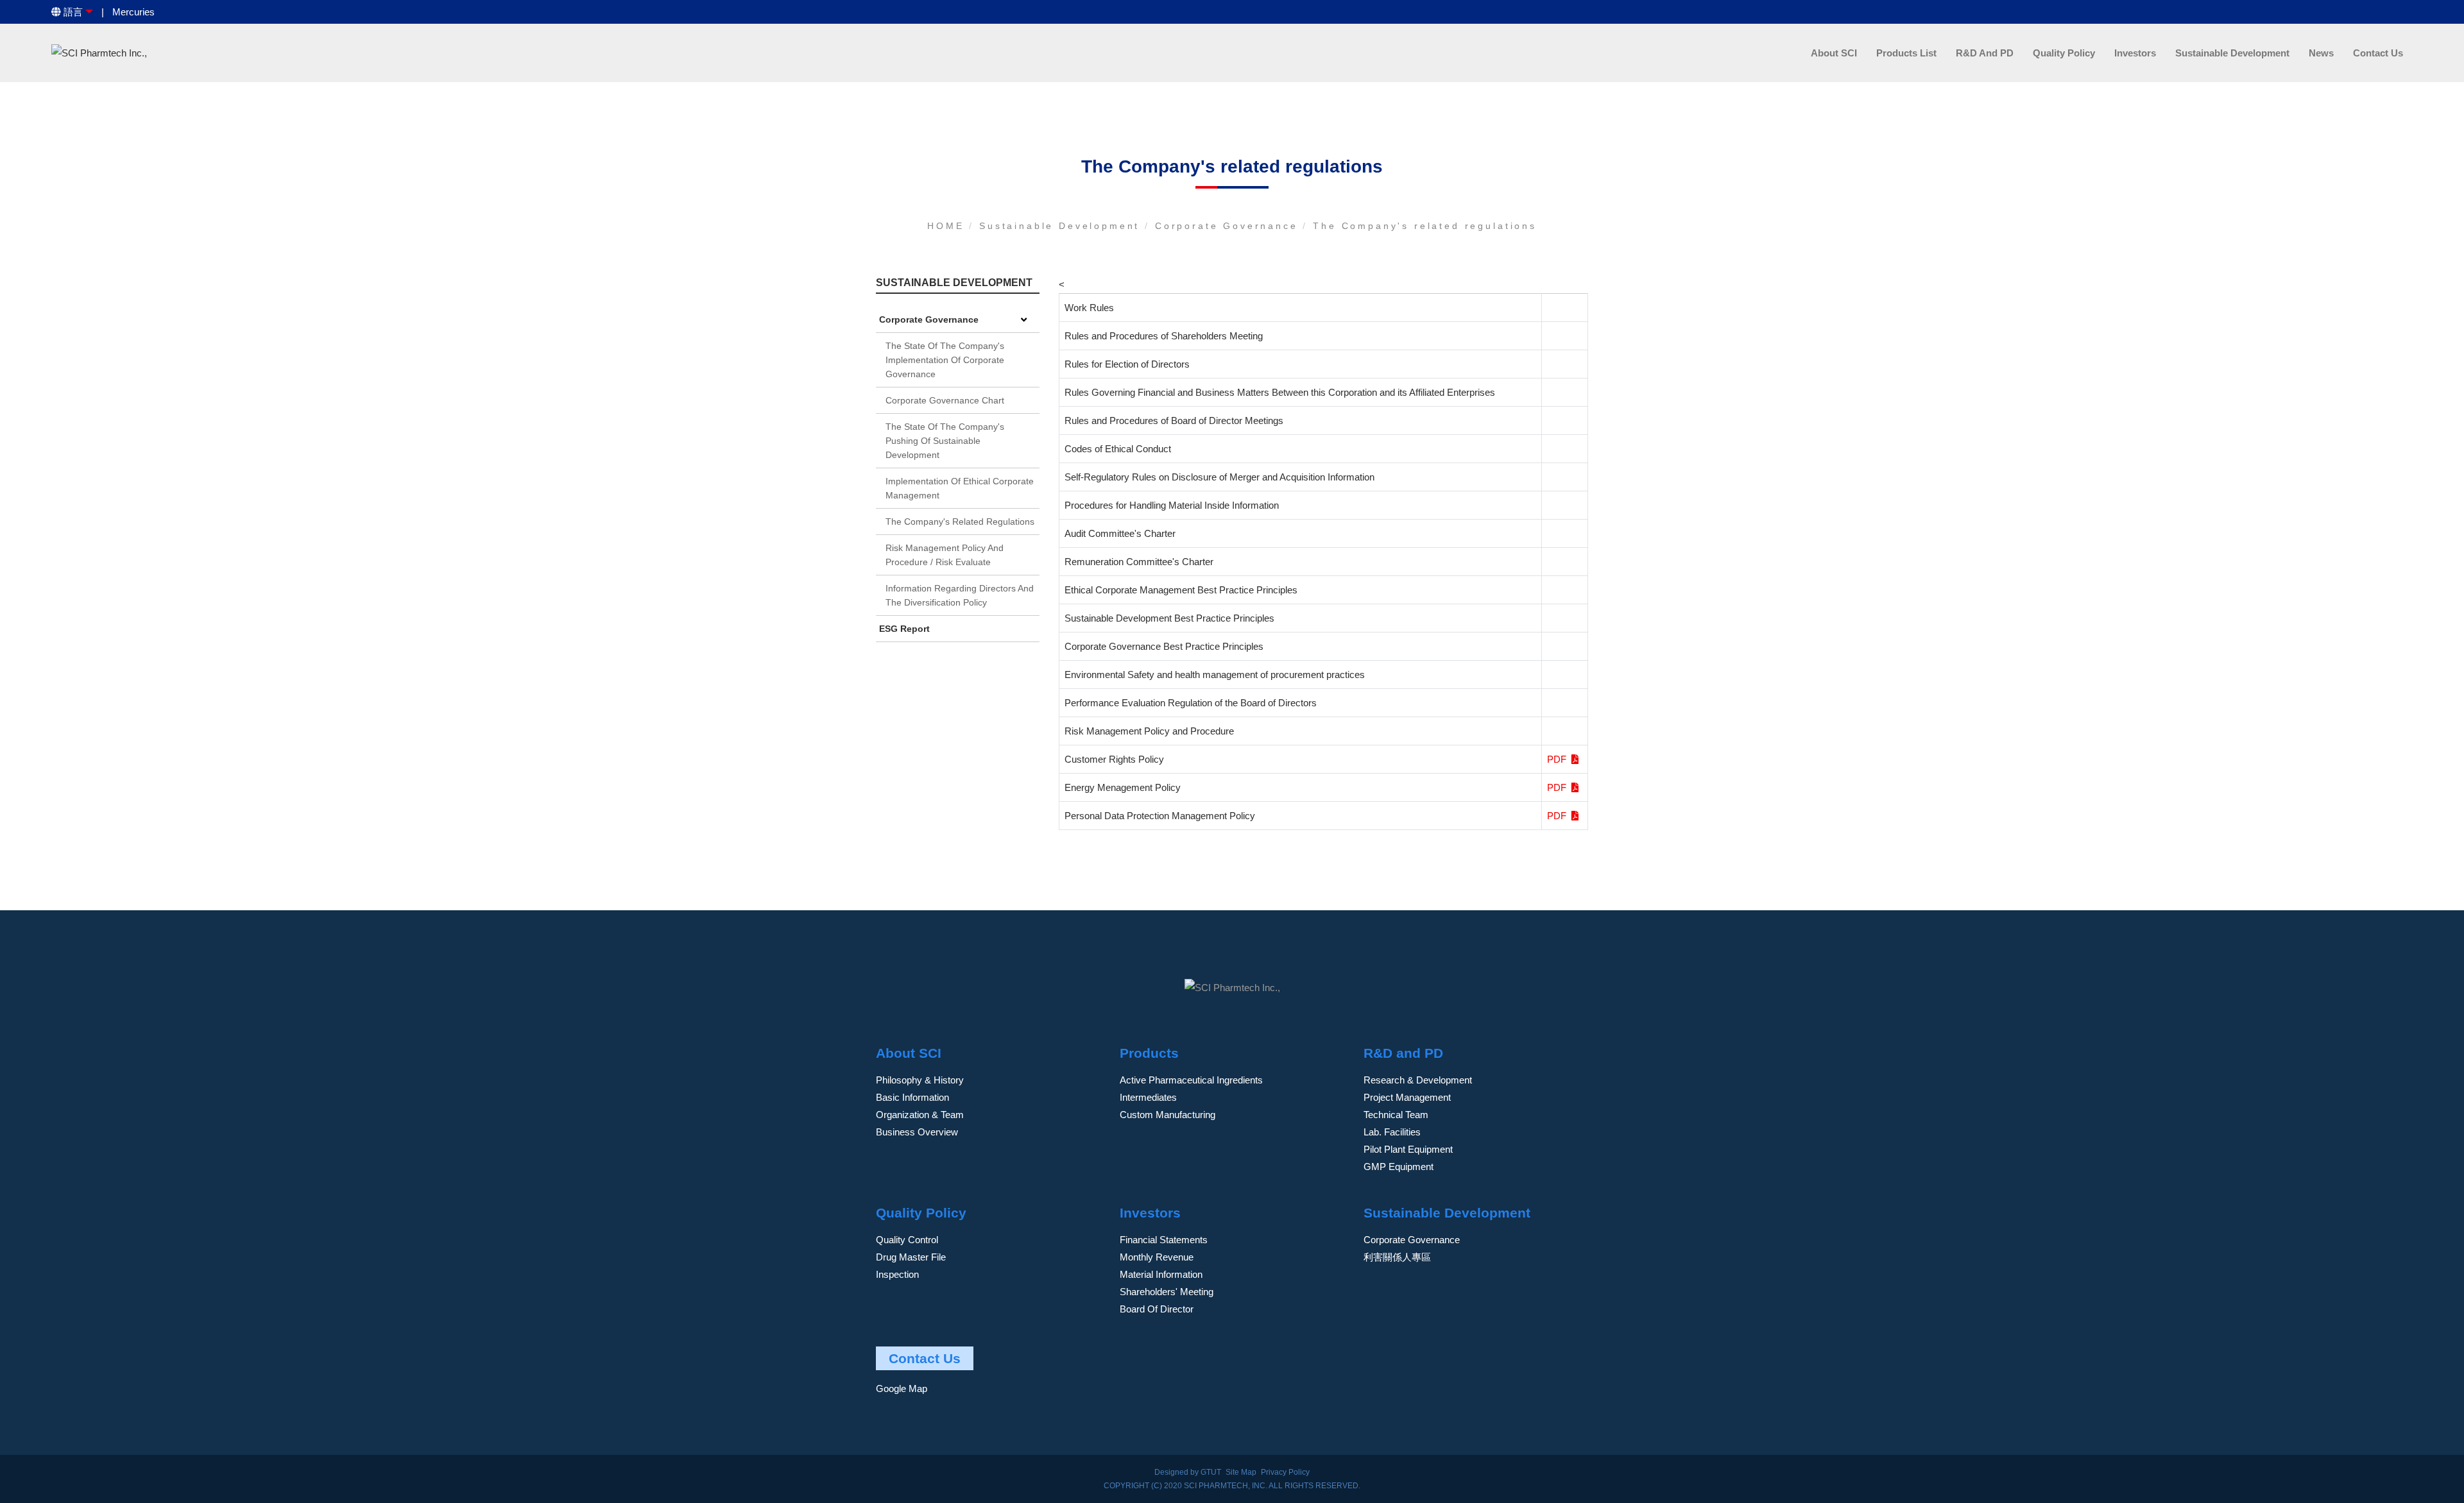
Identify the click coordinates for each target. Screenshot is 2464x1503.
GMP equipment (1399, 1167)
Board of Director (1157, 1309)
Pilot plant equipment (1408, 1149)
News (2321, 53)
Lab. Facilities (1392, 1132)
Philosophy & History (920, 1080)
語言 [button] (72, 12)
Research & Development (1418, 1080)
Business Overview (917, 1132)
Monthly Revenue (1157, 1257)
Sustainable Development (2232, 53)
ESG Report (904, 629)
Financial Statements (1164, 1240)
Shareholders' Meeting (1167, 1292)
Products (1149, 1053)
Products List (1906, 53)
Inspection (897, 1274)
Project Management (1407, 1097)
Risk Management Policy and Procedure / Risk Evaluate (945, 555)
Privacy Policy (1285, 1472)
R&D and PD (1985, 53)
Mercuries (133, 12)
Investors (2135, 53)
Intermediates (1148, 1097)
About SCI (1834, 53)
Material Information (1161, 1274)
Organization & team (920, 1115)
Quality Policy (2064, 53)
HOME (948, 226)
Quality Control (907, 1240)
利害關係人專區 (1397, 1257)
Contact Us (2378, 53)
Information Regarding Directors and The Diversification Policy (960, 595)
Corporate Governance (1229, 226)
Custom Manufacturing (1168, 1115)
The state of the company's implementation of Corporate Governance (945, 360)
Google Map (902, 1388)
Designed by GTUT (1188, 1472)
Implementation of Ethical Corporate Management (960, 488)
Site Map (1241, 1472)
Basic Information (912, 1097)
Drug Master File (911, 1257)
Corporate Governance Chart (945, 400)
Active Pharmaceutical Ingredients (1191, 1080)
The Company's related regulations (1425, 226)
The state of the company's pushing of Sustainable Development (945, 441)
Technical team (1396, 1115)
